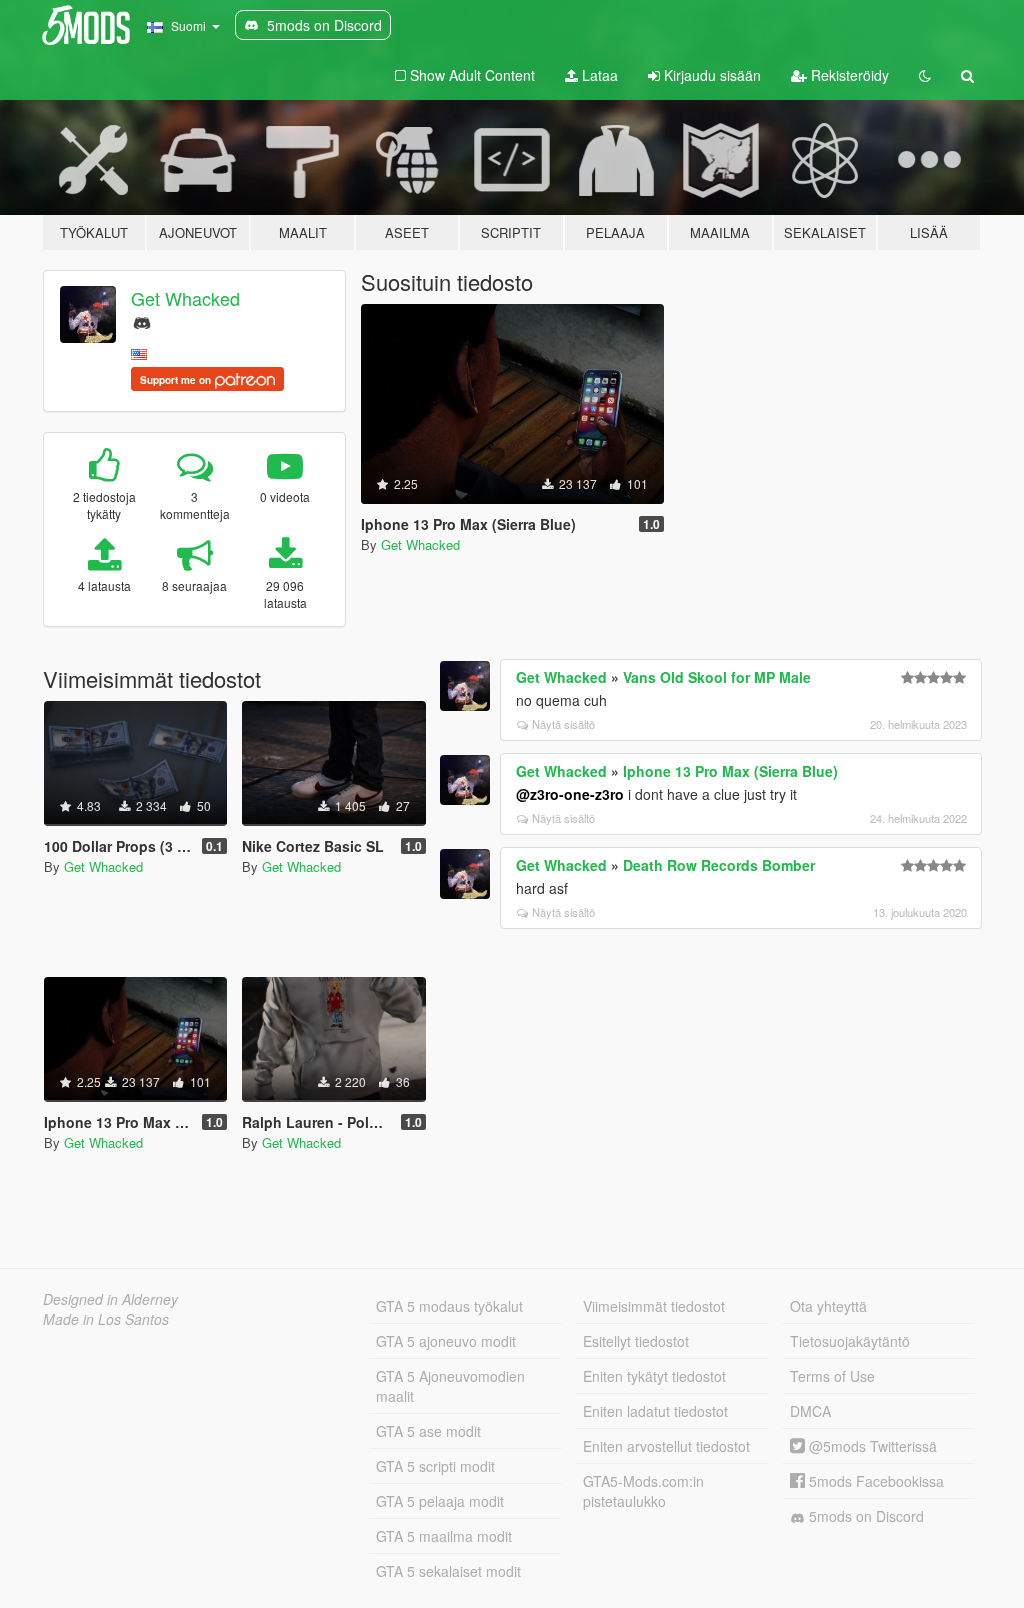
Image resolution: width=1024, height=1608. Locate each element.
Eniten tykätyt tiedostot (654, 1376)
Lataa (598, 75)
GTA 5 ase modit (428, 1431)
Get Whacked (185, 298)
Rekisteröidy (848, 75)
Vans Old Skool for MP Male (717, 677)
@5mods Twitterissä (871, 1446)
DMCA (810, 1411)
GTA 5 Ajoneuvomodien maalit (450, 1386)
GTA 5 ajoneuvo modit (446, 1341)
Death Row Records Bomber (719, 865)
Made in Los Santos (106, 1319)
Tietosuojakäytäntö (850, 1341)
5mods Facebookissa (874, 1481)
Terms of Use (832, 1376)
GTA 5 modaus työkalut (449, 1306)
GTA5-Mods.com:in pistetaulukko (643, 1491)
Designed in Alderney (110, 1299)
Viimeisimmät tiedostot (654, 1306)
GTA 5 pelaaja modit (440, 1501)
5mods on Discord (864, 1516)
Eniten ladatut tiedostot (655, 1411)
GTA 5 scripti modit (435, 1466)
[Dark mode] (925, 75)
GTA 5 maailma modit (444, 1536)
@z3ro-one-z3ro (570, 794)
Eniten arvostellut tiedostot (666, 1446)
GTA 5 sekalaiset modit (448, 1571)
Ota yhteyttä (828, 1306)
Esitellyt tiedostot (636, 1341)
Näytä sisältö (563, 724)
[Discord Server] (142, 320)
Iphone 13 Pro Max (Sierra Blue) (730, 771)
